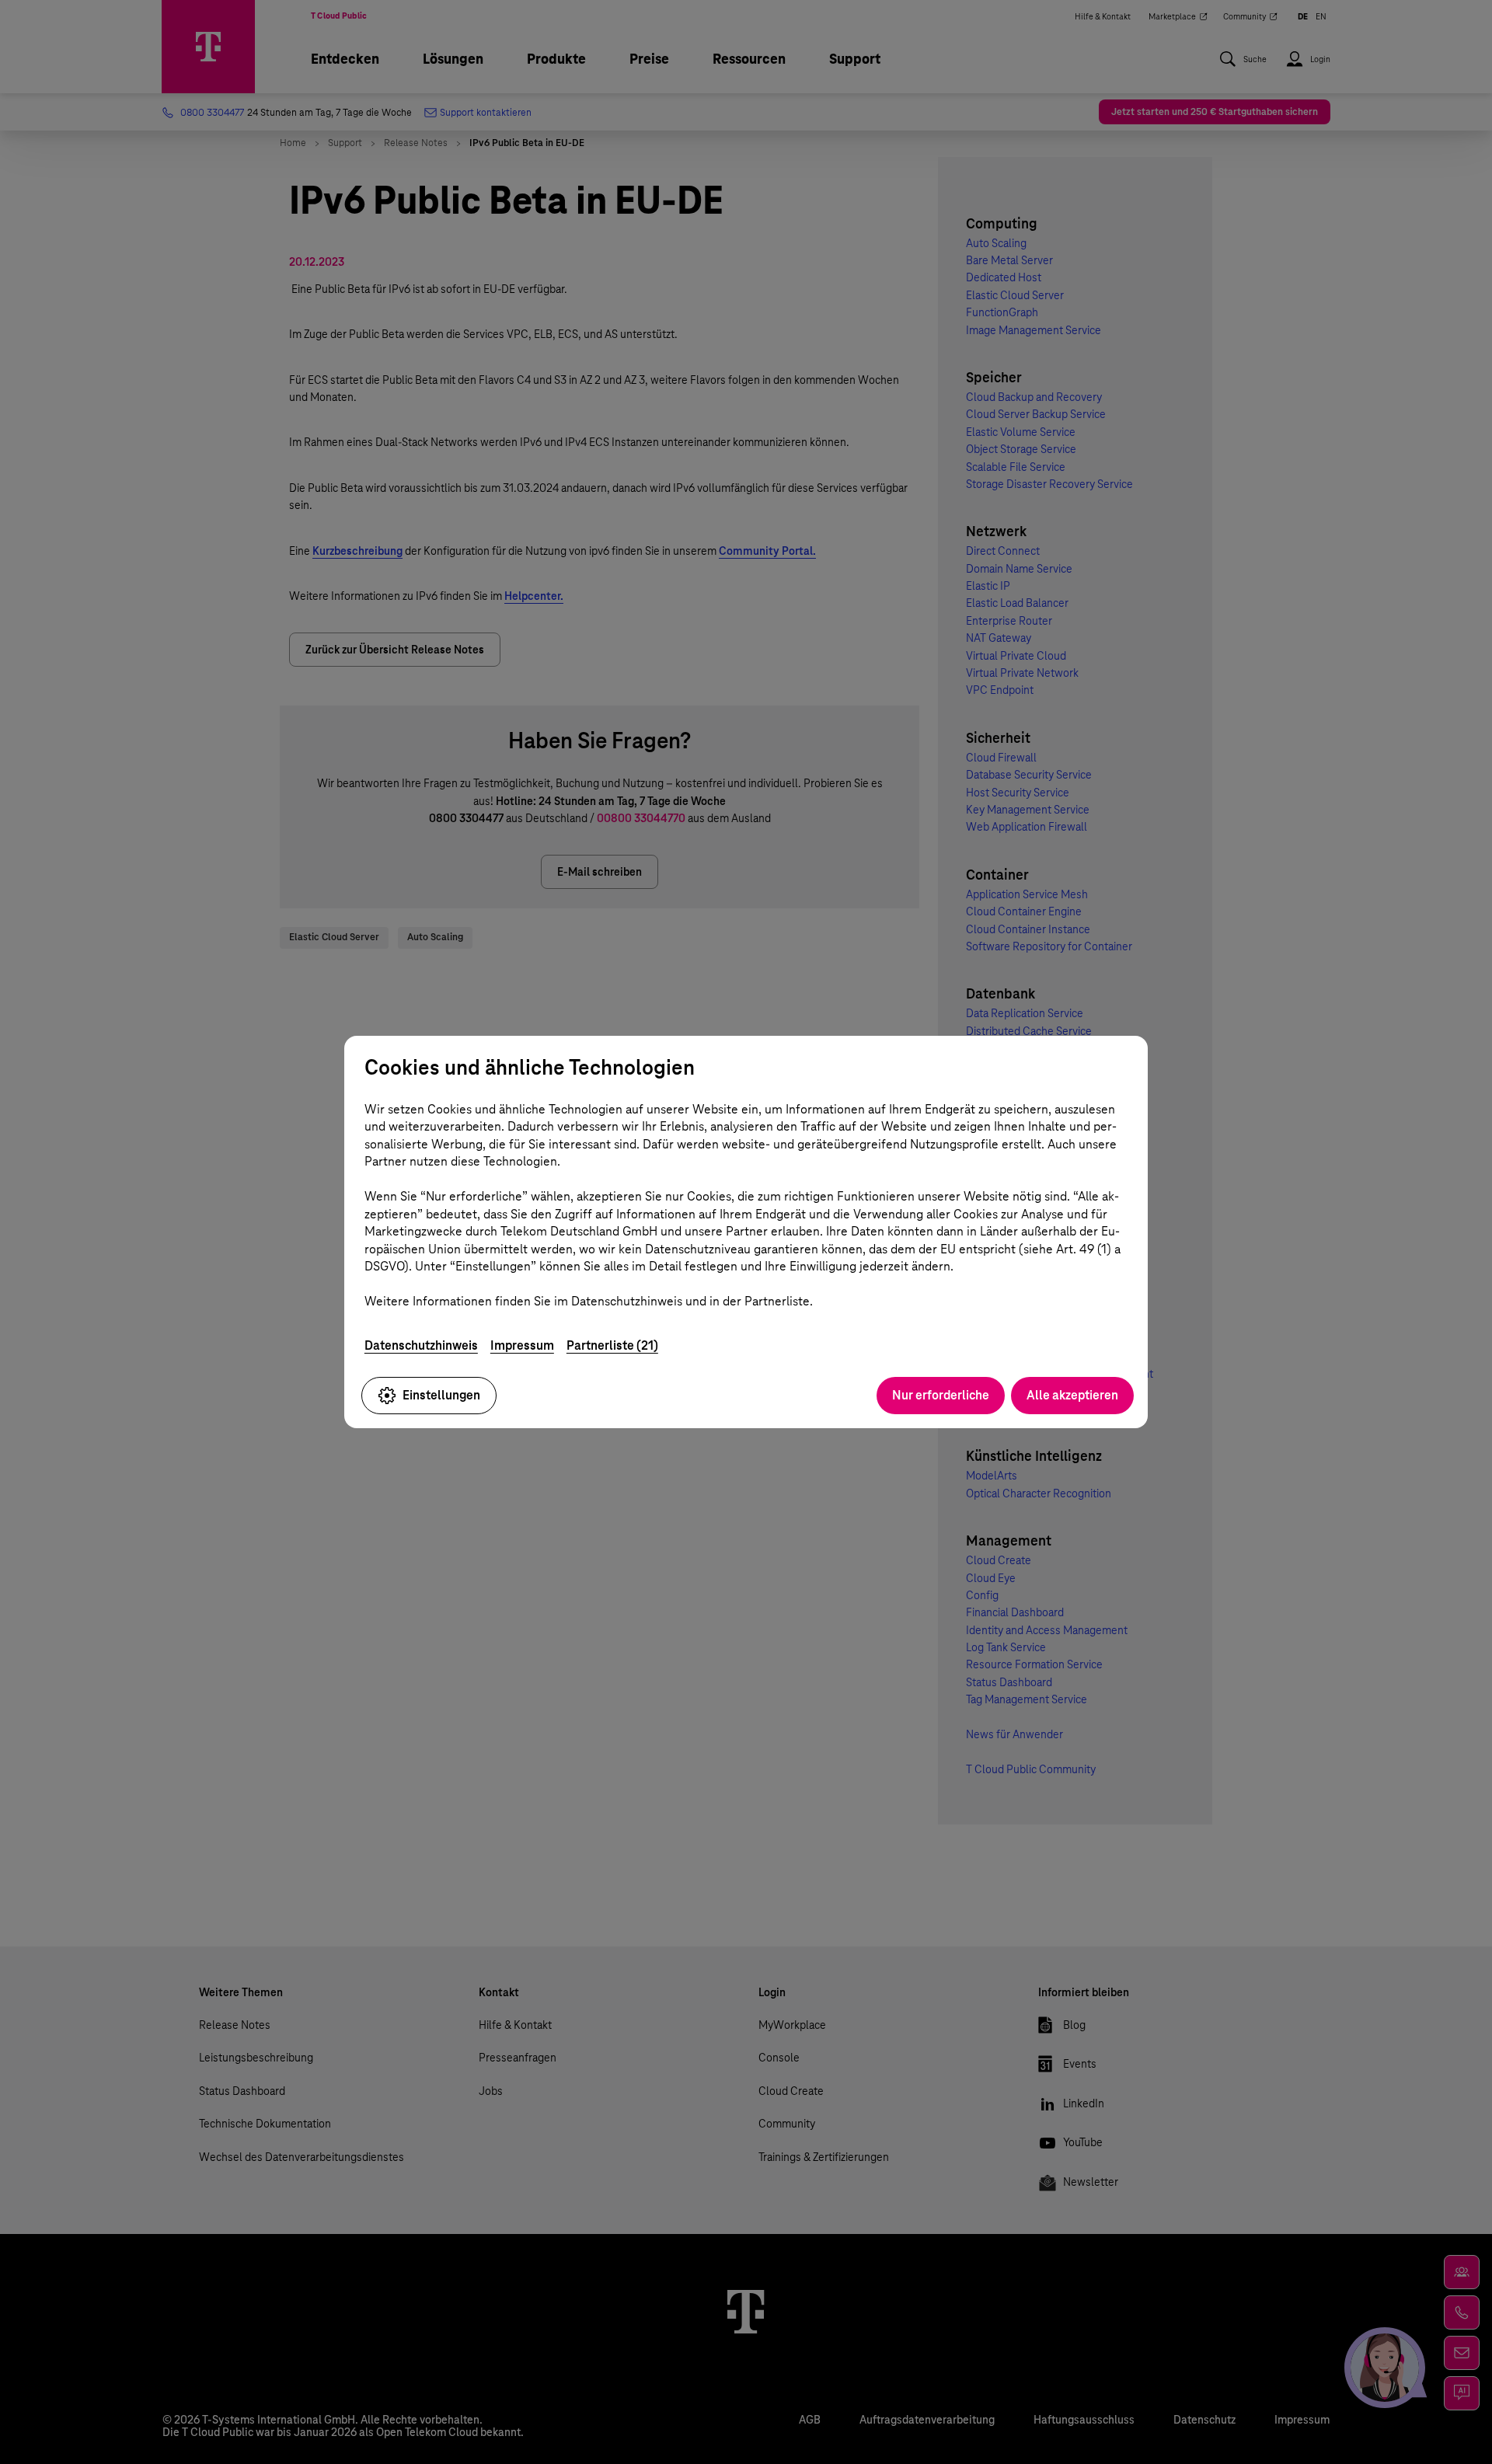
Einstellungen (441, 1395)
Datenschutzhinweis (421, 1345)
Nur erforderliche (941, 1395)
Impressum (522, 1345)
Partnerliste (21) (612, 1345)
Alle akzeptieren (1072, 1395)
